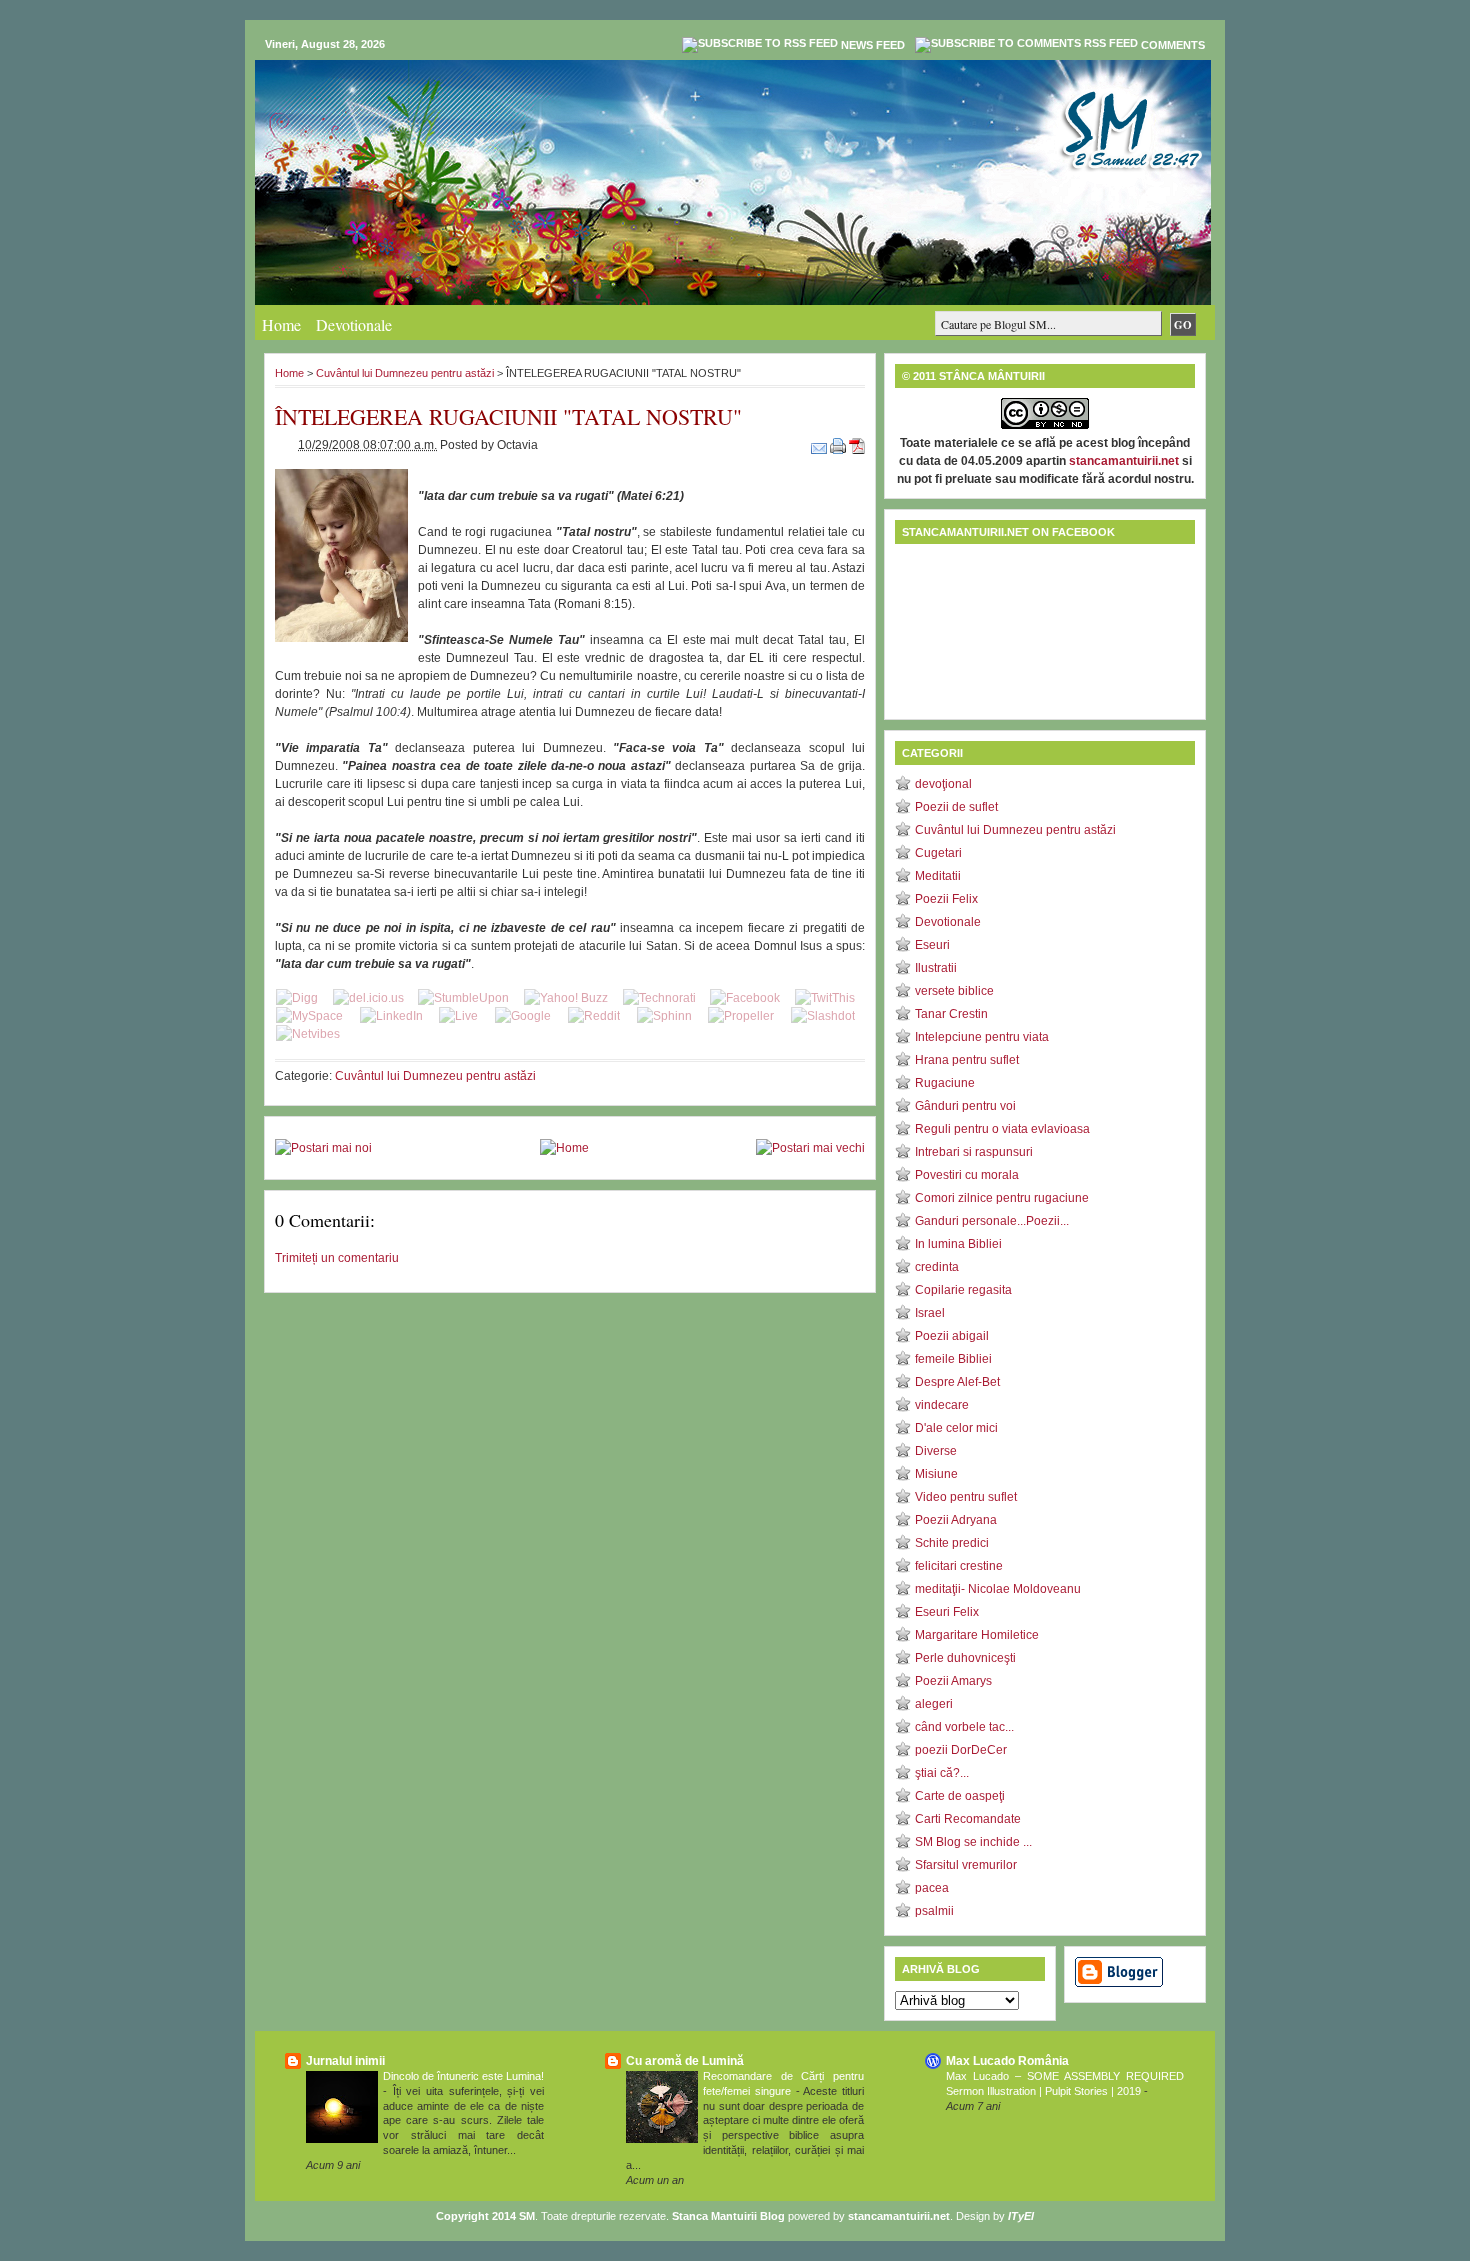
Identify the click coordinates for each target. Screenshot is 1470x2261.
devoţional (943, 784)
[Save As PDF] (857, 445)
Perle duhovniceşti (965, 1658)
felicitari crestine (959, 1566)
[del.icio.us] (368, 998)
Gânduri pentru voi (965, 1106)
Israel (930, 1313)
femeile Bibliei (953, 1359)
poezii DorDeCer (961, 1750)
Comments (1173, 45)
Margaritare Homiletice (977, 1635)
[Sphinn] (664, 1016)
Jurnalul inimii (345, 2061)
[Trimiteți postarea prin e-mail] (820, 445)
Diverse (936, 1451)
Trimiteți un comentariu (337, 1258)
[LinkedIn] (391, 1016)
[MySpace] (309, 1016)
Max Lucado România (1007, 2061)
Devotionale (354, 324)
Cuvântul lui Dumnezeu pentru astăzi (405, 373)
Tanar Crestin (951, 1014)
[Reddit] (594, 1016)
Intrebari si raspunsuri (974, 1152)
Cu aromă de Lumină (685, 2061)
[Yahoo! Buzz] (566, 998)
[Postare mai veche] (810, 1148)
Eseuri (932, 945)
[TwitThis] (825, 998)
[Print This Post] (839, 445)
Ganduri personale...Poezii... (992, 1221)
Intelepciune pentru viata (982, 1037)
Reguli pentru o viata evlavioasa (1002, 1129)
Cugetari (938, 853)
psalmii (934, 1911)
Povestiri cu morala (967, 1175)
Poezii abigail (952, 1336)
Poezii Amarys (953, 1681)
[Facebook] (745, 998)
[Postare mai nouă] (323, 1148)
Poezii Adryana (956, 1520)
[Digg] (297, 998)
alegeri (934, 1704)
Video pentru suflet (966, 1497)
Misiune (936, 1474)
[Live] (458, 1016)
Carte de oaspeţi (960, 1796)
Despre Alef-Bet (957, 1382)
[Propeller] (741, 1016)
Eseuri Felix (947, 1612)
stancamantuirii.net (1124, 461)
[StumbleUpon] (463, 998)
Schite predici (952, 1543)
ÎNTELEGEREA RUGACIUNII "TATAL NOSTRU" (508, 416)
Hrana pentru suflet (967, 1060)
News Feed (873, 45)
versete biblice (954, 991)
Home (281, 324)
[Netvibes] (308, 1034)
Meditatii (938, 876)
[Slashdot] (823, 1016)
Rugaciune (945, 1083)
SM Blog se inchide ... (973, 1842)
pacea (932, 1888)
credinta (937, 1267)
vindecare (942, 1405)
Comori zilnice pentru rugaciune (1002, 1198)
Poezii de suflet (956, 807)
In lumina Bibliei (958, 1244)
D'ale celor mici (956, 1428)
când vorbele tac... (964, 1727)
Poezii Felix (946, 899)
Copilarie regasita (963, 1290)
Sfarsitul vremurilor (966, 1865)
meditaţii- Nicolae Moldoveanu (998, 1589)
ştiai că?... (942, 1773)
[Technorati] (659, 998)
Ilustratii (936, 968)
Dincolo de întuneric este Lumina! (463, 2076)
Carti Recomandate (968, 1819)
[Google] (523, 1016)
